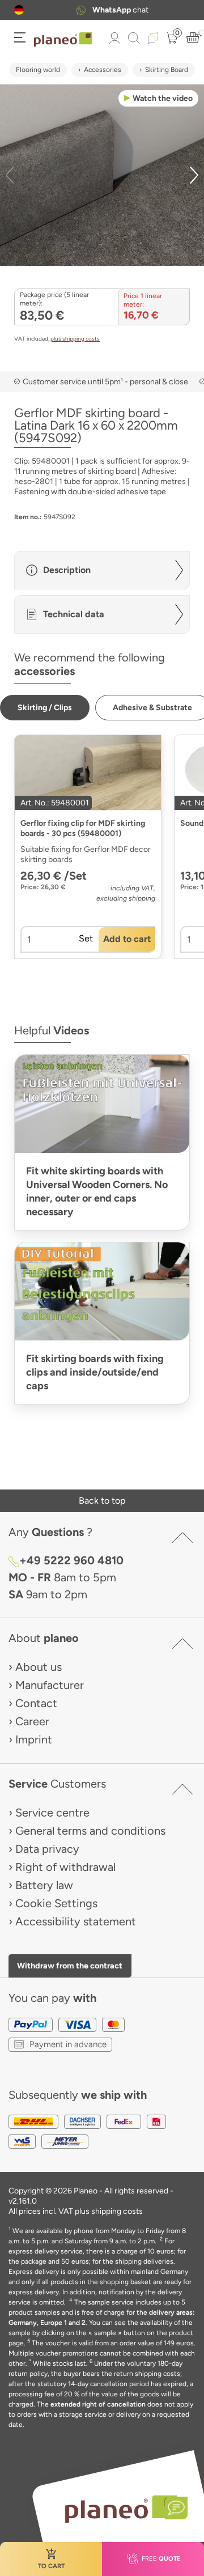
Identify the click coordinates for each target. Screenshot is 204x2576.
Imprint (34, 1739)
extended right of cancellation (98, 2404)
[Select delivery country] (19, 10)
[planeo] (121, 2509)
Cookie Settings (56, 1903)
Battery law (44, 1885)
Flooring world (38, 70)
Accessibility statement (76, 1921)
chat (115, 10)
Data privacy (47, 1849)
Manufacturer (50, 1685)
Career (32, 1721)
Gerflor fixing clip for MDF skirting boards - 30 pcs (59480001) (83, 828)
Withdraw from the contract (70, 1966)
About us (39, 1667)
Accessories (103, 70)
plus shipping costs (75, 339)
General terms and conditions (90, 1831)
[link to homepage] (63, 40)
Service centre (52, 1813)
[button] (19, 10)
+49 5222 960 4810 (71, 1560)
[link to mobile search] (134, 38)
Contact (36, 1703)
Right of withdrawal (65, 1867)
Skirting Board (167, 70)
